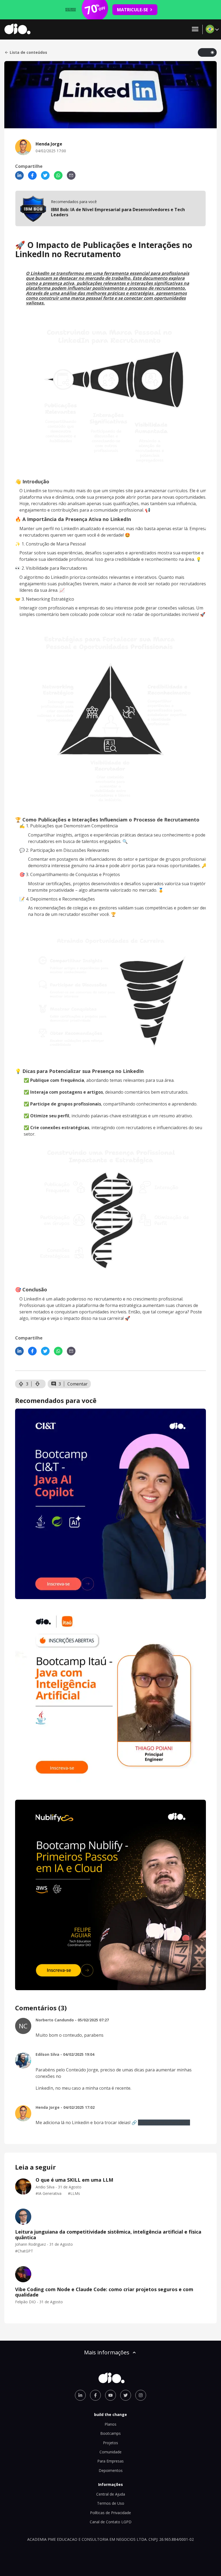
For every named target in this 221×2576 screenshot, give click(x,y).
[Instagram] (141, 2395)
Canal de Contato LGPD (111, 2522)
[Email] (71, 175)
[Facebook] (32, 175)
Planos (110, 2424)
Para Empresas (110, 2461)
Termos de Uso (111, 2503)
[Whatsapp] (58, 175)
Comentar (77, 1384)
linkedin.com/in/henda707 (164, 2123)
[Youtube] (110, 2395)
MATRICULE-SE (132, 10)
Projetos (110, 2443)
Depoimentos (111, 2470)
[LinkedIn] (19, 175)
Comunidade (110, 2452)
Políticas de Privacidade (110, 2513)
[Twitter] (45, 175)
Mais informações (107, 2352)
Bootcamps (110, 2433)
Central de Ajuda (111, 2494)
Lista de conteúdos (28, 52)
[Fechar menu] (195, 29)
